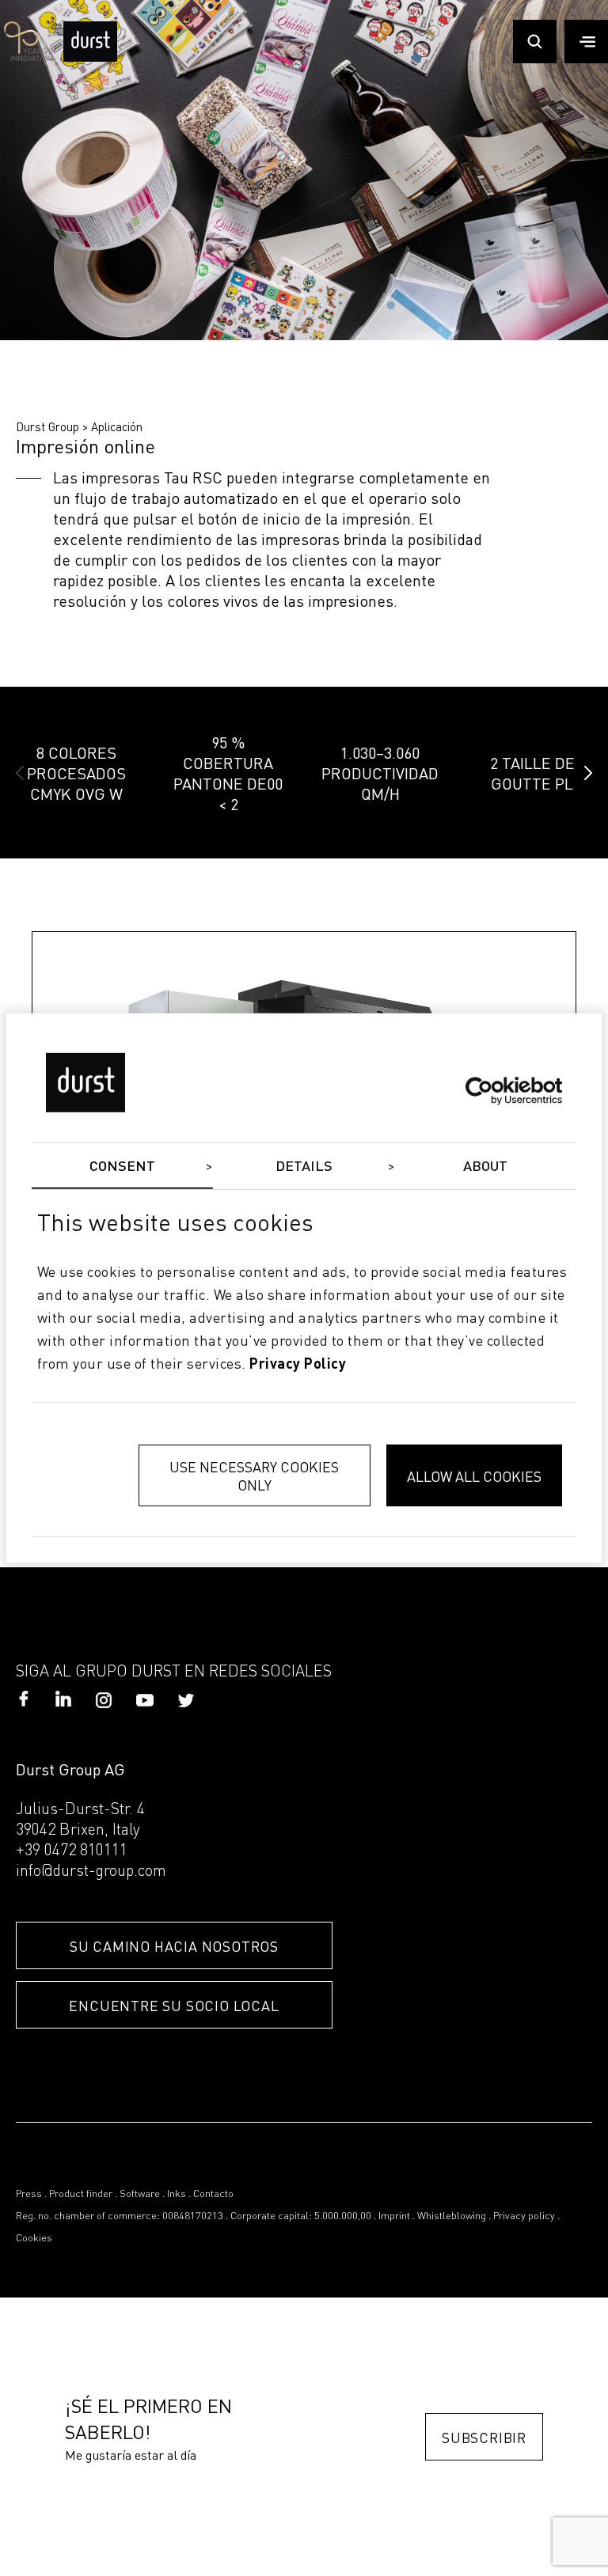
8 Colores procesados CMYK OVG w (76, 773)
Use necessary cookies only (254, 1476)
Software (140, 2194)
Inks (177, 2194)
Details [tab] (304, 1167)
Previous (20, 773)
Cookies (34, 2239)
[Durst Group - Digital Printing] (90, 57)
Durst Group (47, 426)
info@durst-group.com (91, 1872)
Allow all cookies (474, 1476)
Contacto (213, 2194)
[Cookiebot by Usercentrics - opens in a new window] (493, 1090)
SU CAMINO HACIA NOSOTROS (174, 1946)
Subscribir (484, 2437)
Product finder (81, 2194)
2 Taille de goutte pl (532, 773)
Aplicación (117, 426)
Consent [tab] (123, 1167)
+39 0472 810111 (72, 1851)
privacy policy (298, 1364)
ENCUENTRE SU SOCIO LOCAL (174, 2005)
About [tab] (486, 1167)
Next (588, 773)
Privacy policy (524, 2216)
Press (29, 2194)
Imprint (394, 2216)
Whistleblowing (452, 2216)
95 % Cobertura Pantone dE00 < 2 (228, 773)
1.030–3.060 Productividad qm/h (380, 773)
